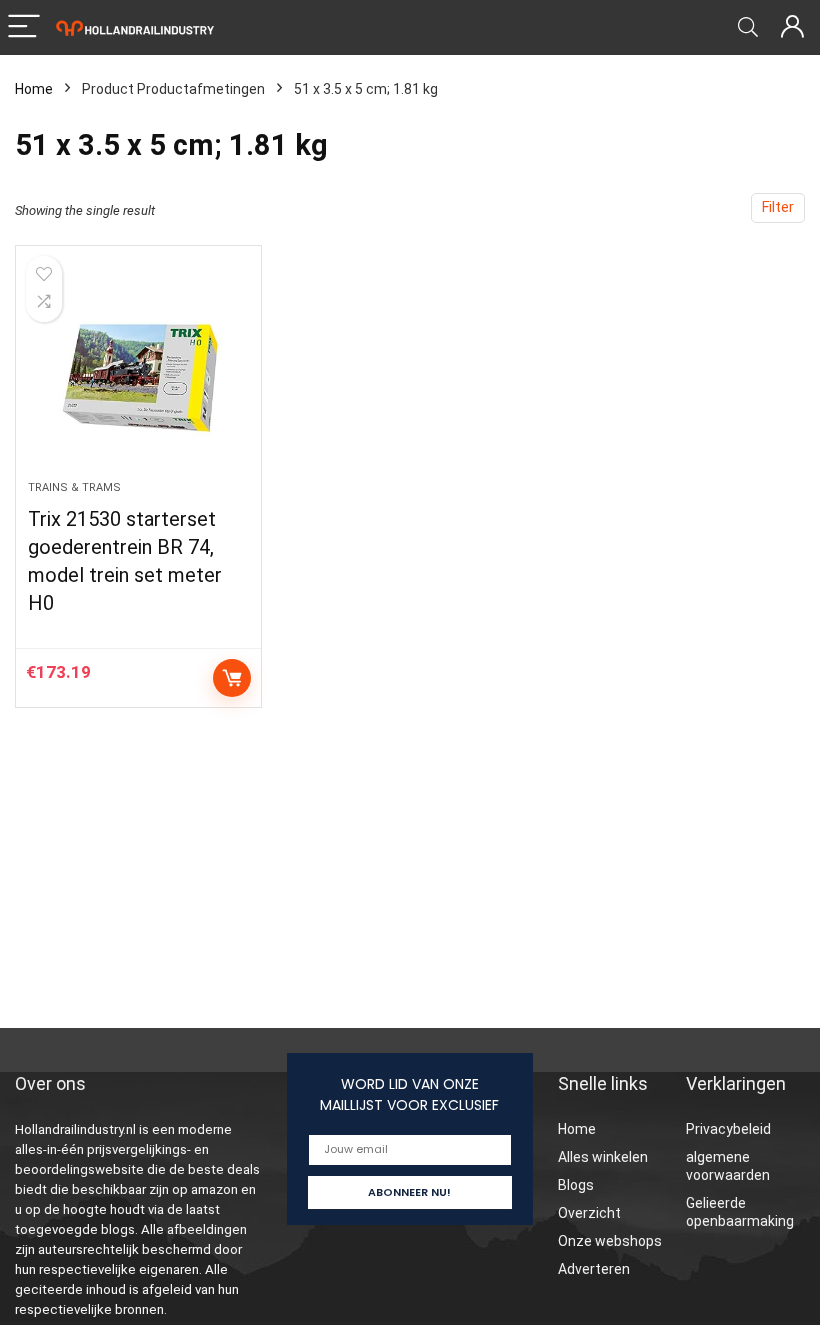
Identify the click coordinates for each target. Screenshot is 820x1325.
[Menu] (24, 27)
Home (34, 89)
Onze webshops (610, 1241)
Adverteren (594, 1269)
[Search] (748, 27)
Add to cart (232, 678)
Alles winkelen (603, 1157)
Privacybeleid (728, 1129)
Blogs (576, 1185)
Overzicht (589, 1213)
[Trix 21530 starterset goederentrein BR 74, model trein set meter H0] (138, 373)
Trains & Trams (74, 487)
